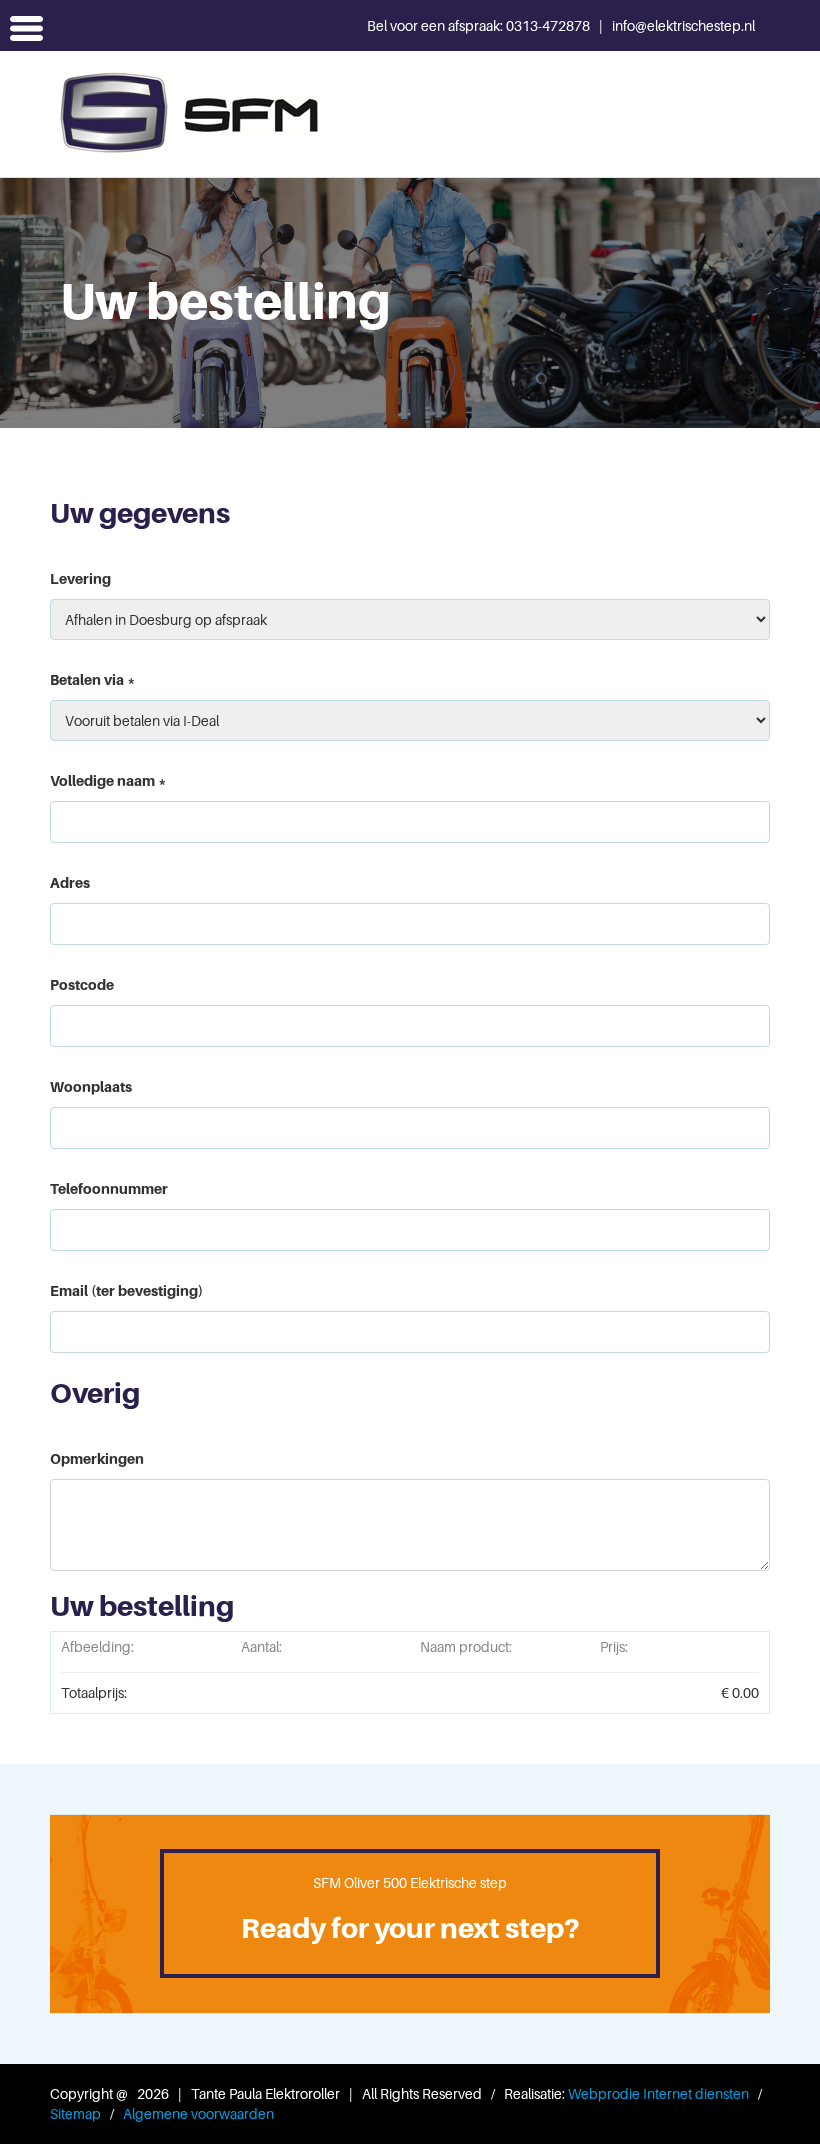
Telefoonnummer (109, 1188)
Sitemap (75, 2113)
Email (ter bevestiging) (126, 1290)
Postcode (82, 984)
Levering (80, 578)
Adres (70, 882)
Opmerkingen (97, 1458)
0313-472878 (549, 25)
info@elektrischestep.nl (683, 25)
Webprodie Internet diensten (658, 2093)
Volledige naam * (108, 780)
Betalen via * (93, 679)
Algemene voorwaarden (198, 2113)
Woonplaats (91, 1086)
